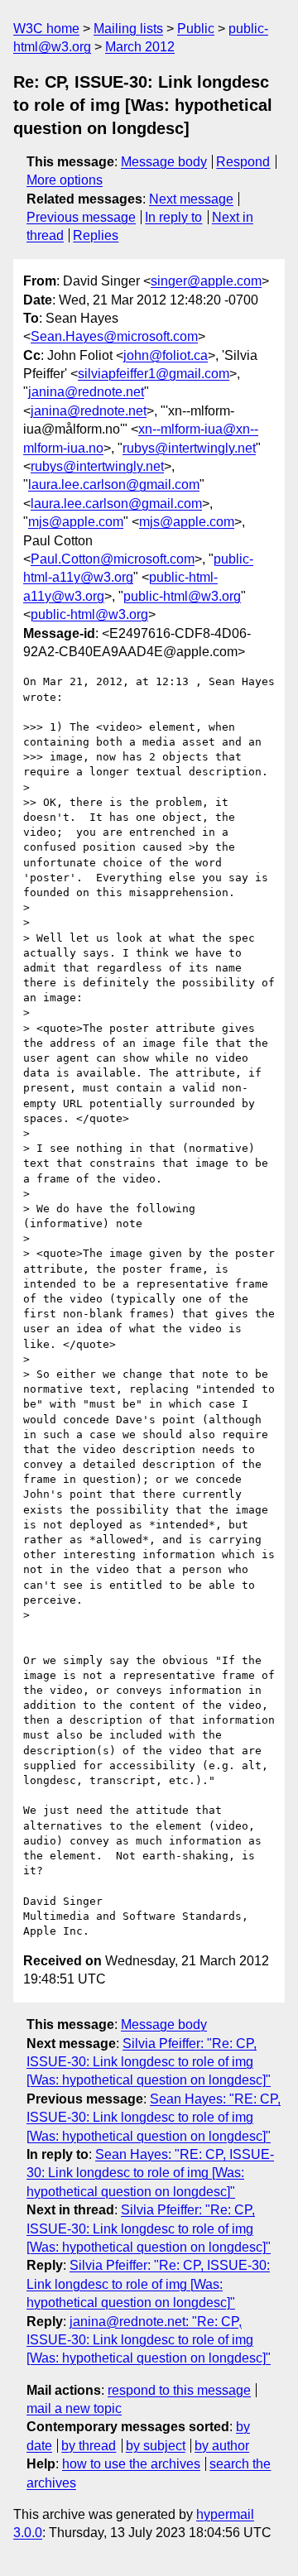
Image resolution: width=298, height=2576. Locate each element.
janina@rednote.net (86, 392)
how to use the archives (131, 2464)
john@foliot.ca (166, 355)
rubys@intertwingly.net (189, 448)
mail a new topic (74, 2408)
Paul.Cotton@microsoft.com (113, 559)
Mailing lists (128, 29)
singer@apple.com (206, 281)
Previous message (81, 217)
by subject (156, 2446)
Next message (191, 199)
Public (196, 29)
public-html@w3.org (182, 596)
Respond (243, 162)
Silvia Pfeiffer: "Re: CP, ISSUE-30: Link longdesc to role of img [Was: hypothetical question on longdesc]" (149, 2062)
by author (222, 2446)
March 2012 (140, 47)
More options (65, 180)
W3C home (46, 29)
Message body (164, 162)
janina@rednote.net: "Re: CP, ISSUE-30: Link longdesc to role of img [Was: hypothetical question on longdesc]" (149, 2340)
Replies (96, 235)
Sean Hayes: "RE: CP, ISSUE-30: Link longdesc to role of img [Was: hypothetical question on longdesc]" (154, 2118)
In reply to (173, 217)
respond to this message (179, 2390)
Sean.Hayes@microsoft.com (114, 336)
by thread (89, 2446)
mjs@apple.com (76, 522)
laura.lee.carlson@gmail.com (114, 484)
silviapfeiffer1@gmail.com (154, 374)
